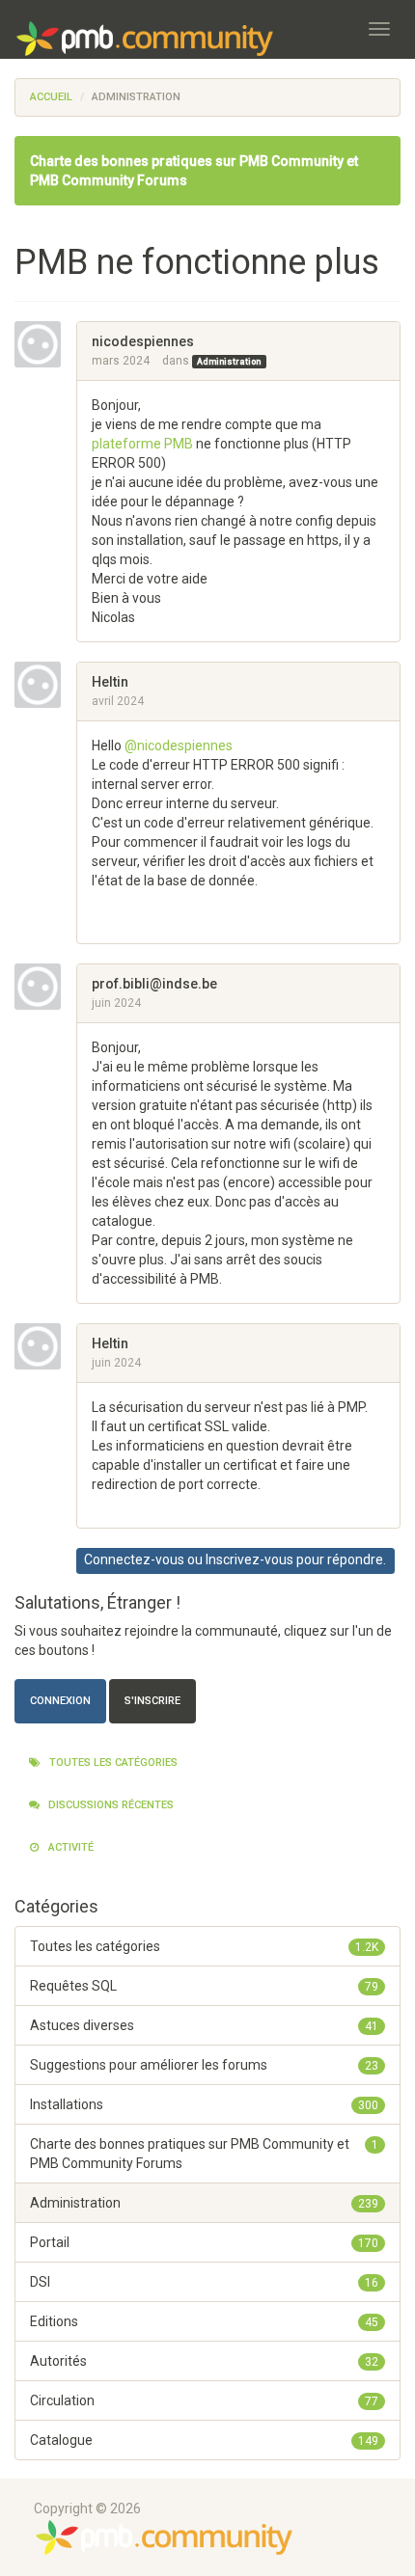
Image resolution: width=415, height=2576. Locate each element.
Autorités (204, 2361)
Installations (204, 2104)
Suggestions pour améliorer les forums (204, 2065)
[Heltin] (45, 685)
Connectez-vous (134, 1559)
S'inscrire (152, 1701)
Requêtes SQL (204, 1986)
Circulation (204, 2400)
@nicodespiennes (179, 746)
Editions (204, 2321)
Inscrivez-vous (249, 1559)
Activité (69, 1847)
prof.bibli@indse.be (154, 984)
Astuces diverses (204, 2025)
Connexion (60, 1701)
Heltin (110, 682)
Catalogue (204, 2440)
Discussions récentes (110, 1805)
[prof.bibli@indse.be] (45, 987)
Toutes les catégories (112, 1763)
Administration (229, 362)
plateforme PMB (142, 444)
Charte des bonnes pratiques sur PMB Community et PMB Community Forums (204, 2154)
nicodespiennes (143, 341)
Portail (204, 2242)
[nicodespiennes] (45, 344)
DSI (204, 2282)
